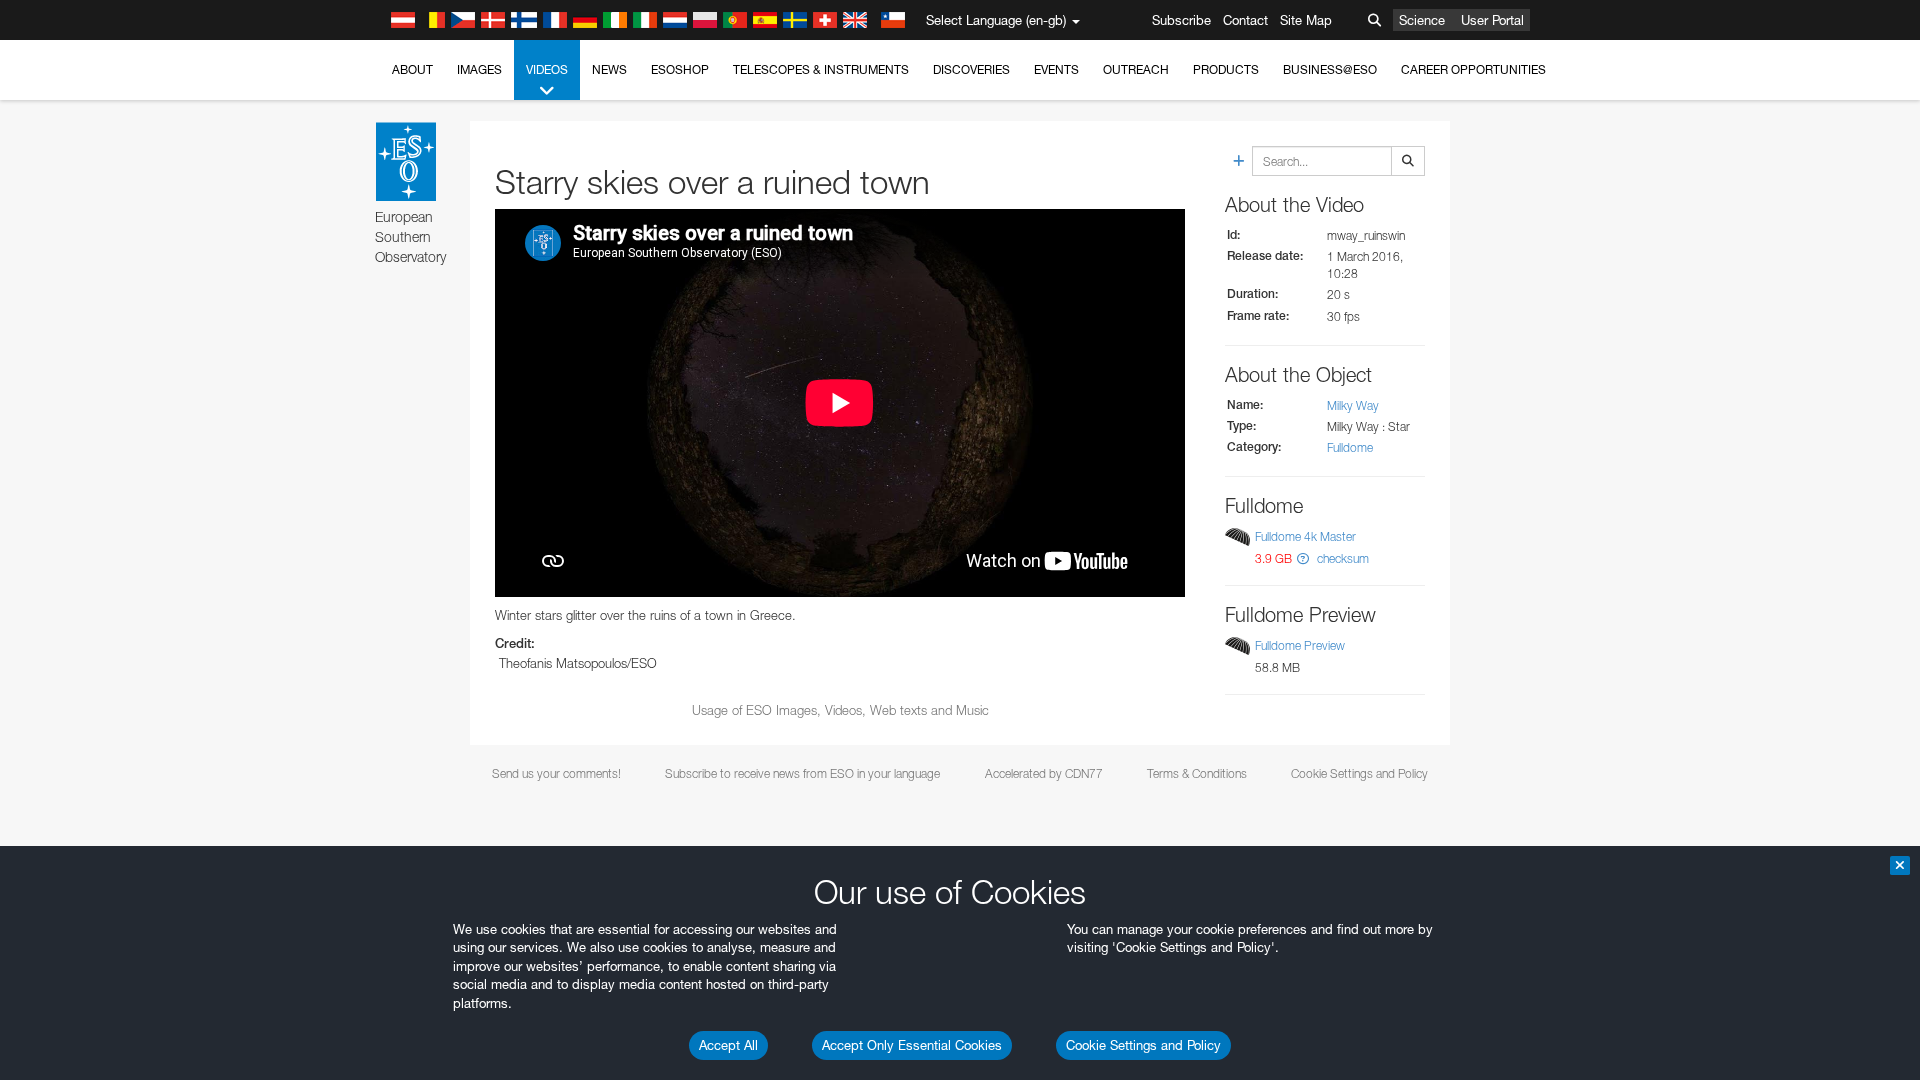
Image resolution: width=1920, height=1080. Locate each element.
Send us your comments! (556, 773)
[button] (1303, 558)
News (609, 69)
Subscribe (1181, 20)
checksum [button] (1341, 558)
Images (479, 69)
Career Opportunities (1473, 69)
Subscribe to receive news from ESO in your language (802, 773)
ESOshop (680, 69)
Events (1056, 69)
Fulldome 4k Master (1305, 536)
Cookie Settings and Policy (1143, 1045)
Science (1422, 20)
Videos (547, 69)
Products (1226, 69)
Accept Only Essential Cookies (912, 1045)
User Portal (1492, 20)
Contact (1245, 20)
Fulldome (1350, 447)
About (412, 69)
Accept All (728, 1045)
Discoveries (971, 69)
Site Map (1306, 20)
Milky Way (1353, 405)
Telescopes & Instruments (821, 69)
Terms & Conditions (1197, 773)
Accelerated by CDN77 (1044, 773)
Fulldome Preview (1300, 645)
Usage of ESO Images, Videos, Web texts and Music (840, 710)
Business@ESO (1330, 69)
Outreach (1136, 69)
